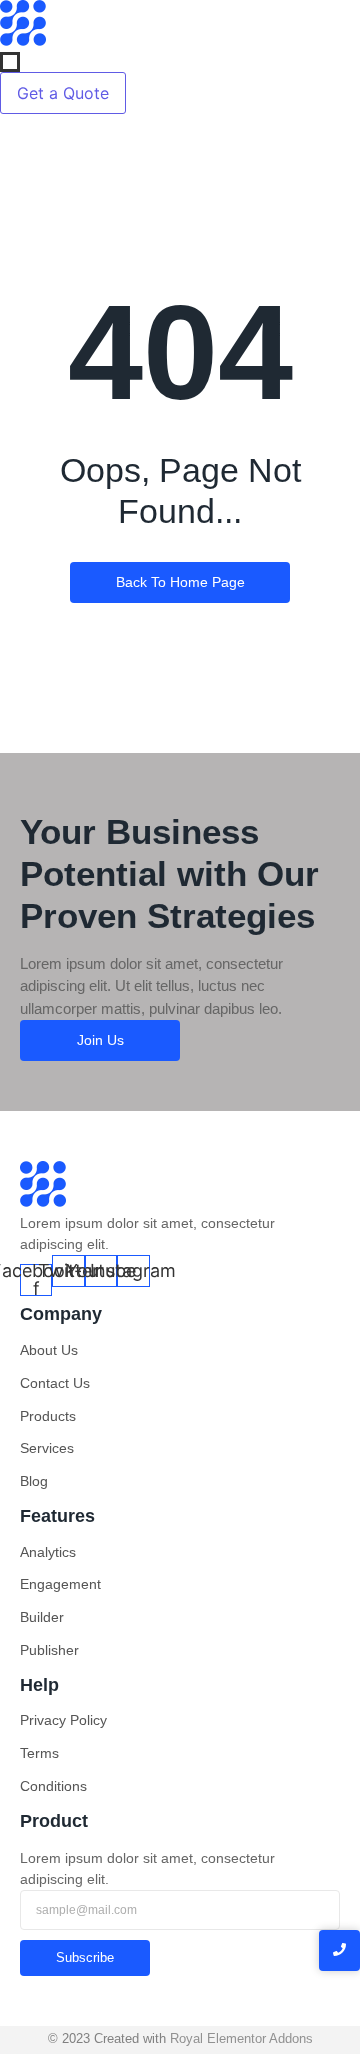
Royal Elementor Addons (241, 2038)
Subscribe (85, 1957)
